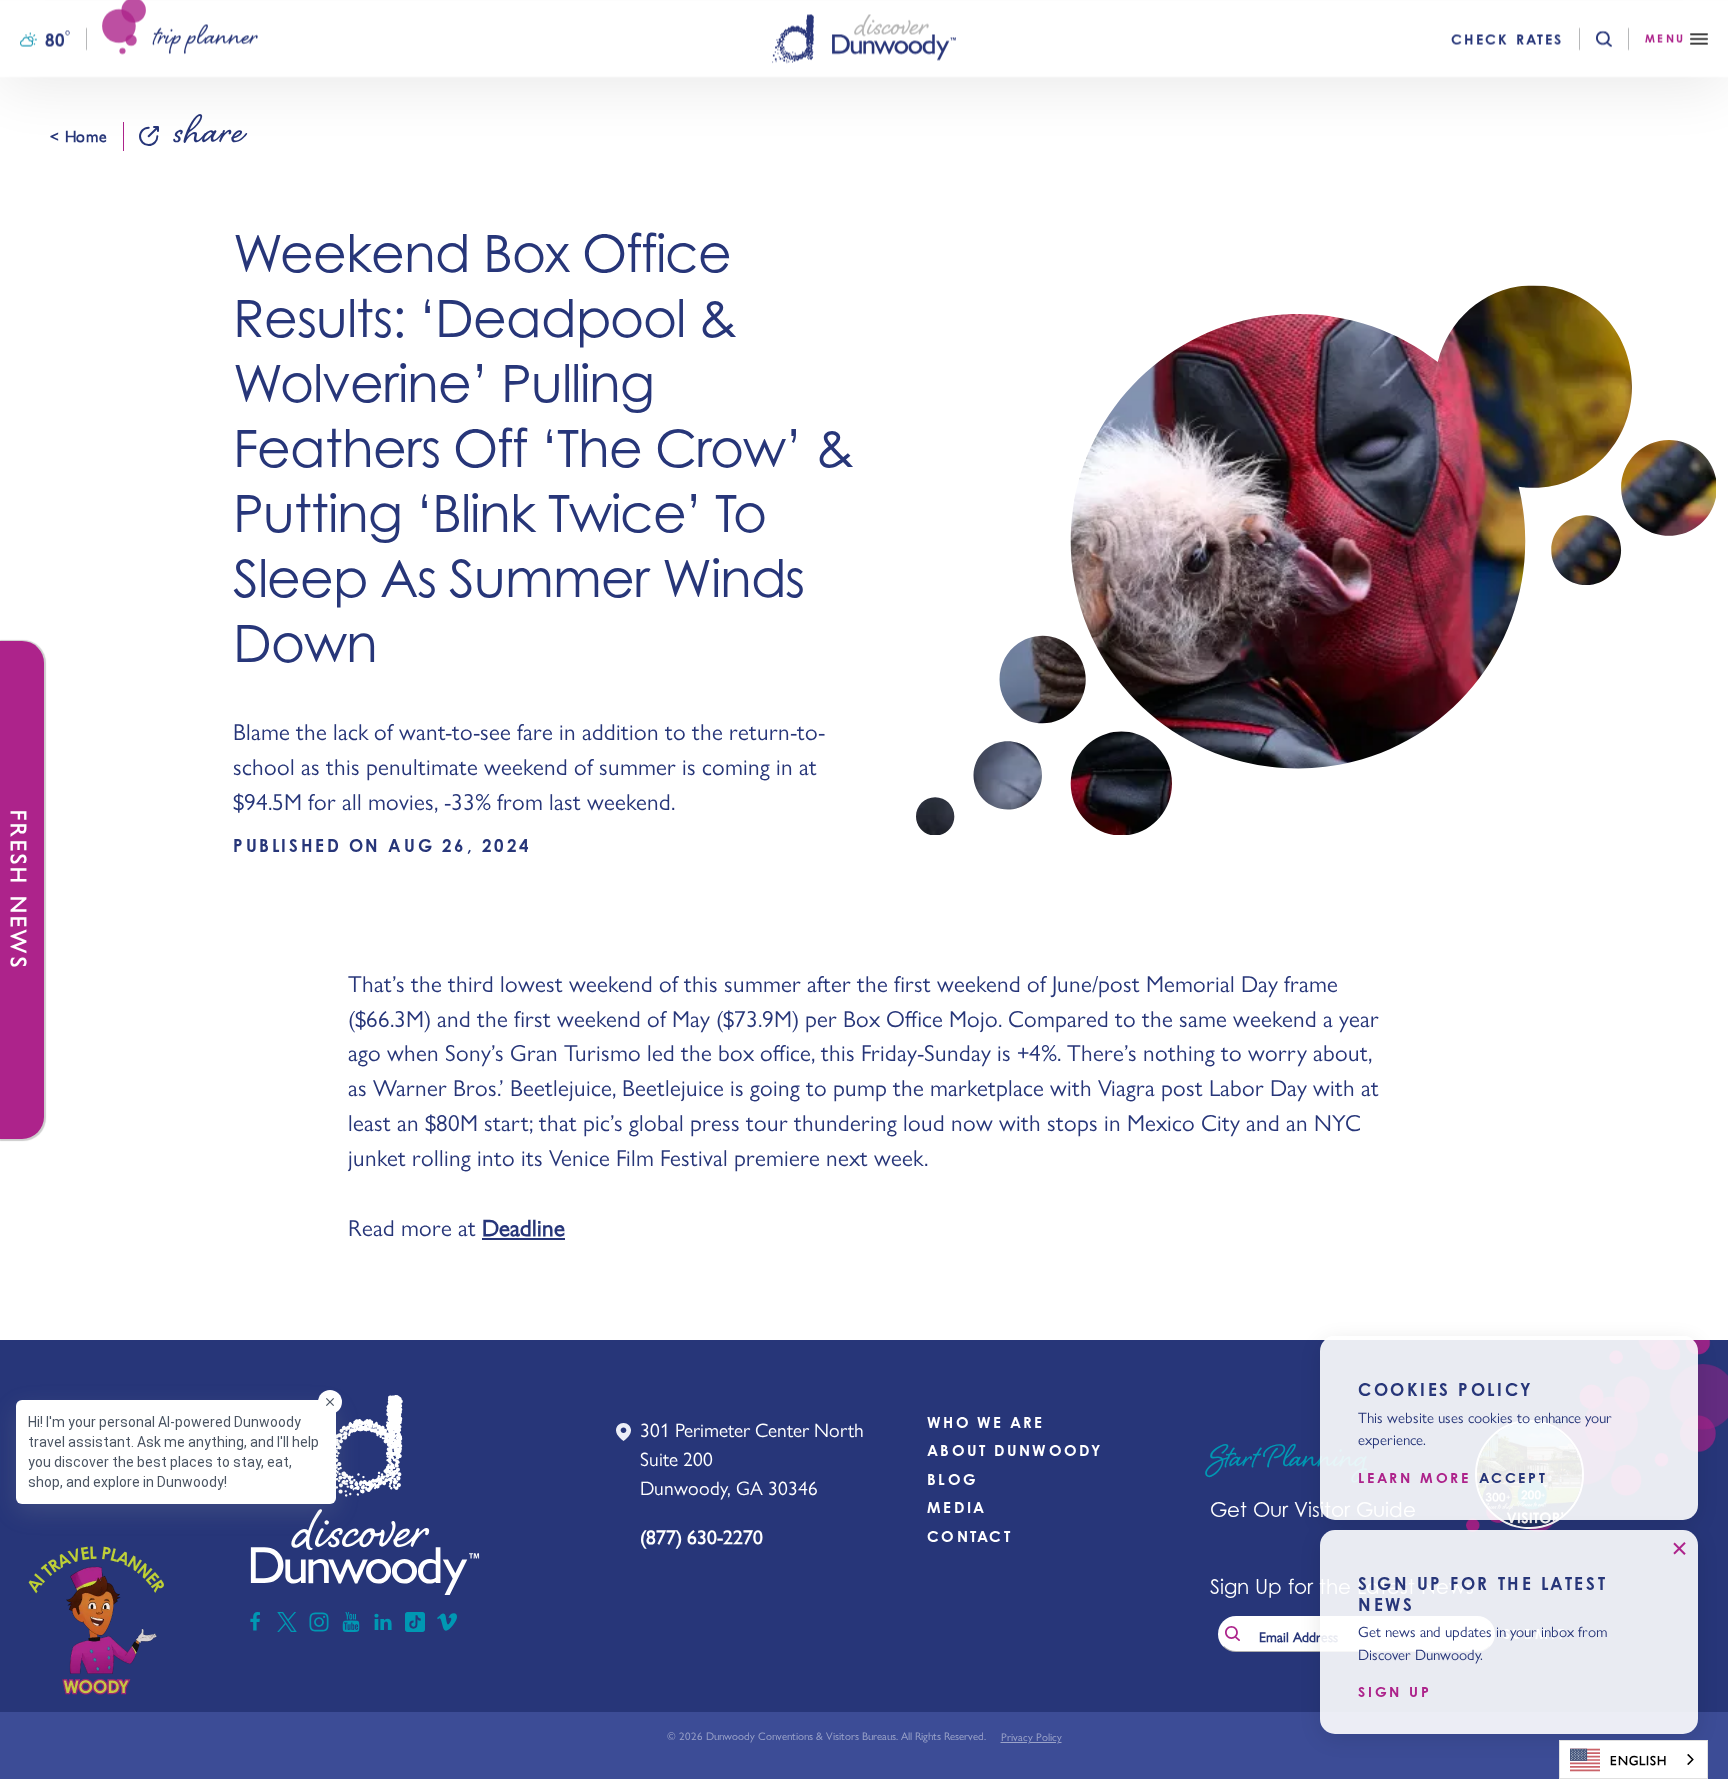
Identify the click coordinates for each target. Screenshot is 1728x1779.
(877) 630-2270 (701, 1536)
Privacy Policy (1031, 1736)
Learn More (1414, 1478)
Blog (952, 1479)
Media (956, 1507)
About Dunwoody (1015, 1450)
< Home (78, 136)
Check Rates (1507, 39)
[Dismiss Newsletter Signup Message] (1679, 1549)
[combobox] (1633, 1759)
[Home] (864, 38)
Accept (1513, 1478)
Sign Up (1395, 1692)
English (1638, 1759)
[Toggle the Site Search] (1620, 39)
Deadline (523, 1226)
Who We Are (986, 1422)
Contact (969, 1536)
